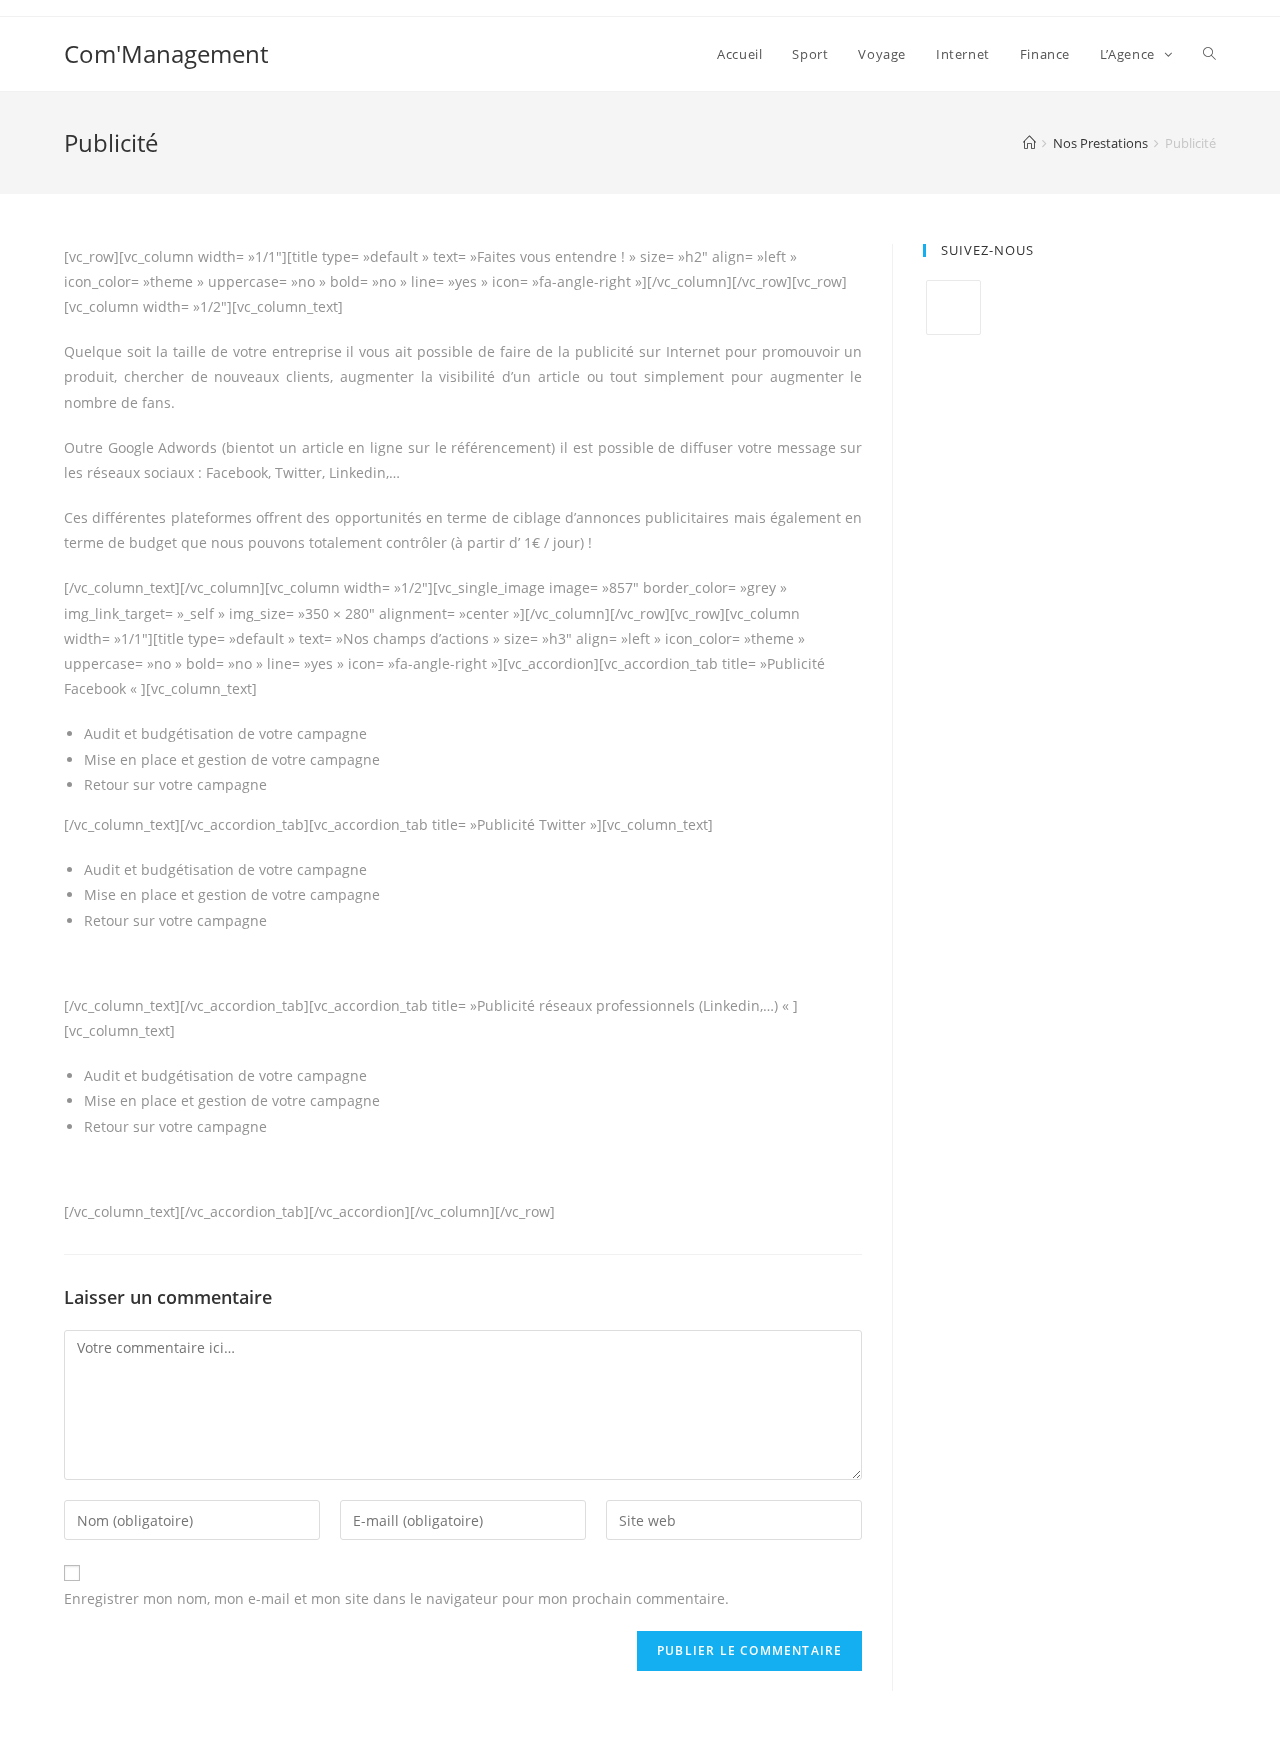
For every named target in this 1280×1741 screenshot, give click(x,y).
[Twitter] (953, 307)
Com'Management (166, 53)
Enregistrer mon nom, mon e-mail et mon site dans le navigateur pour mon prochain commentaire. (396, 1598)
